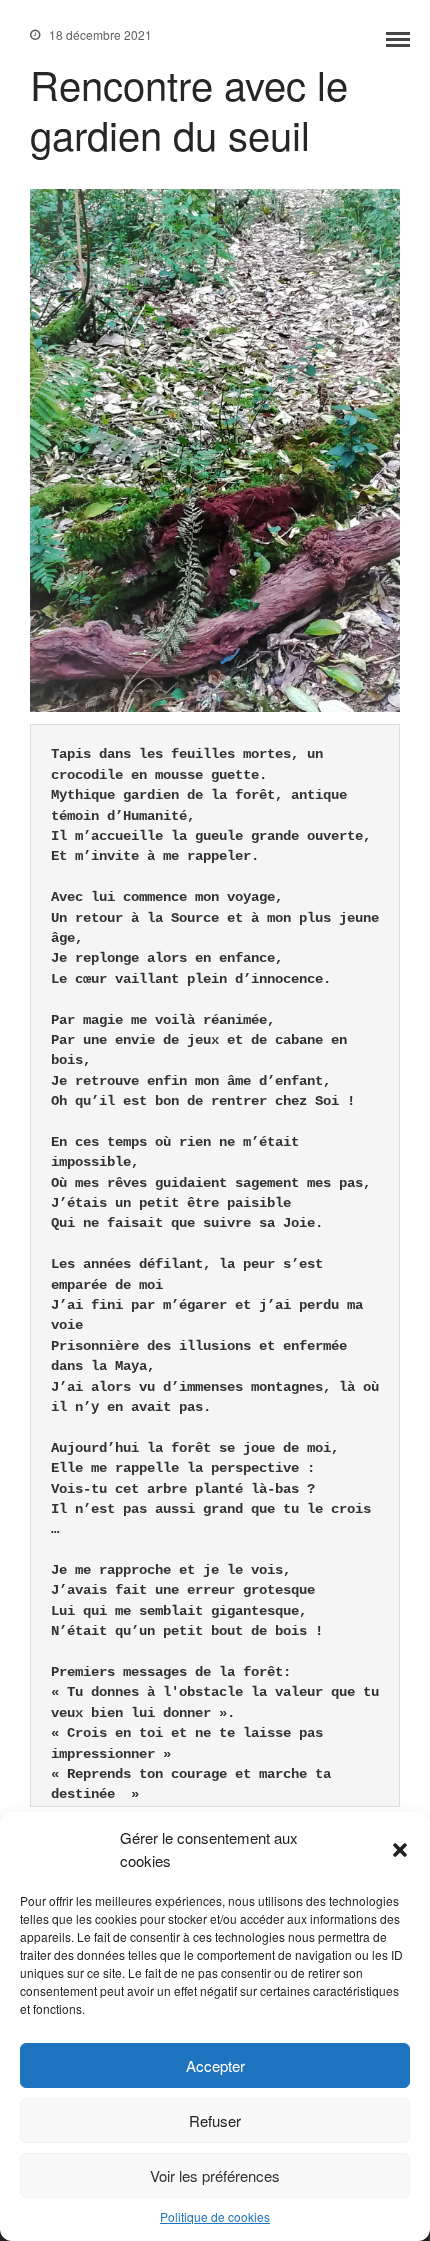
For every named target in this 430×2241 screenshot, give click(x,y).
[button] (400, 1850)
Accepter (215, 2065)
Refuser (215, 2120)
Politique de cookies (215, 2216)
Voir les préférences (215, 2175)
